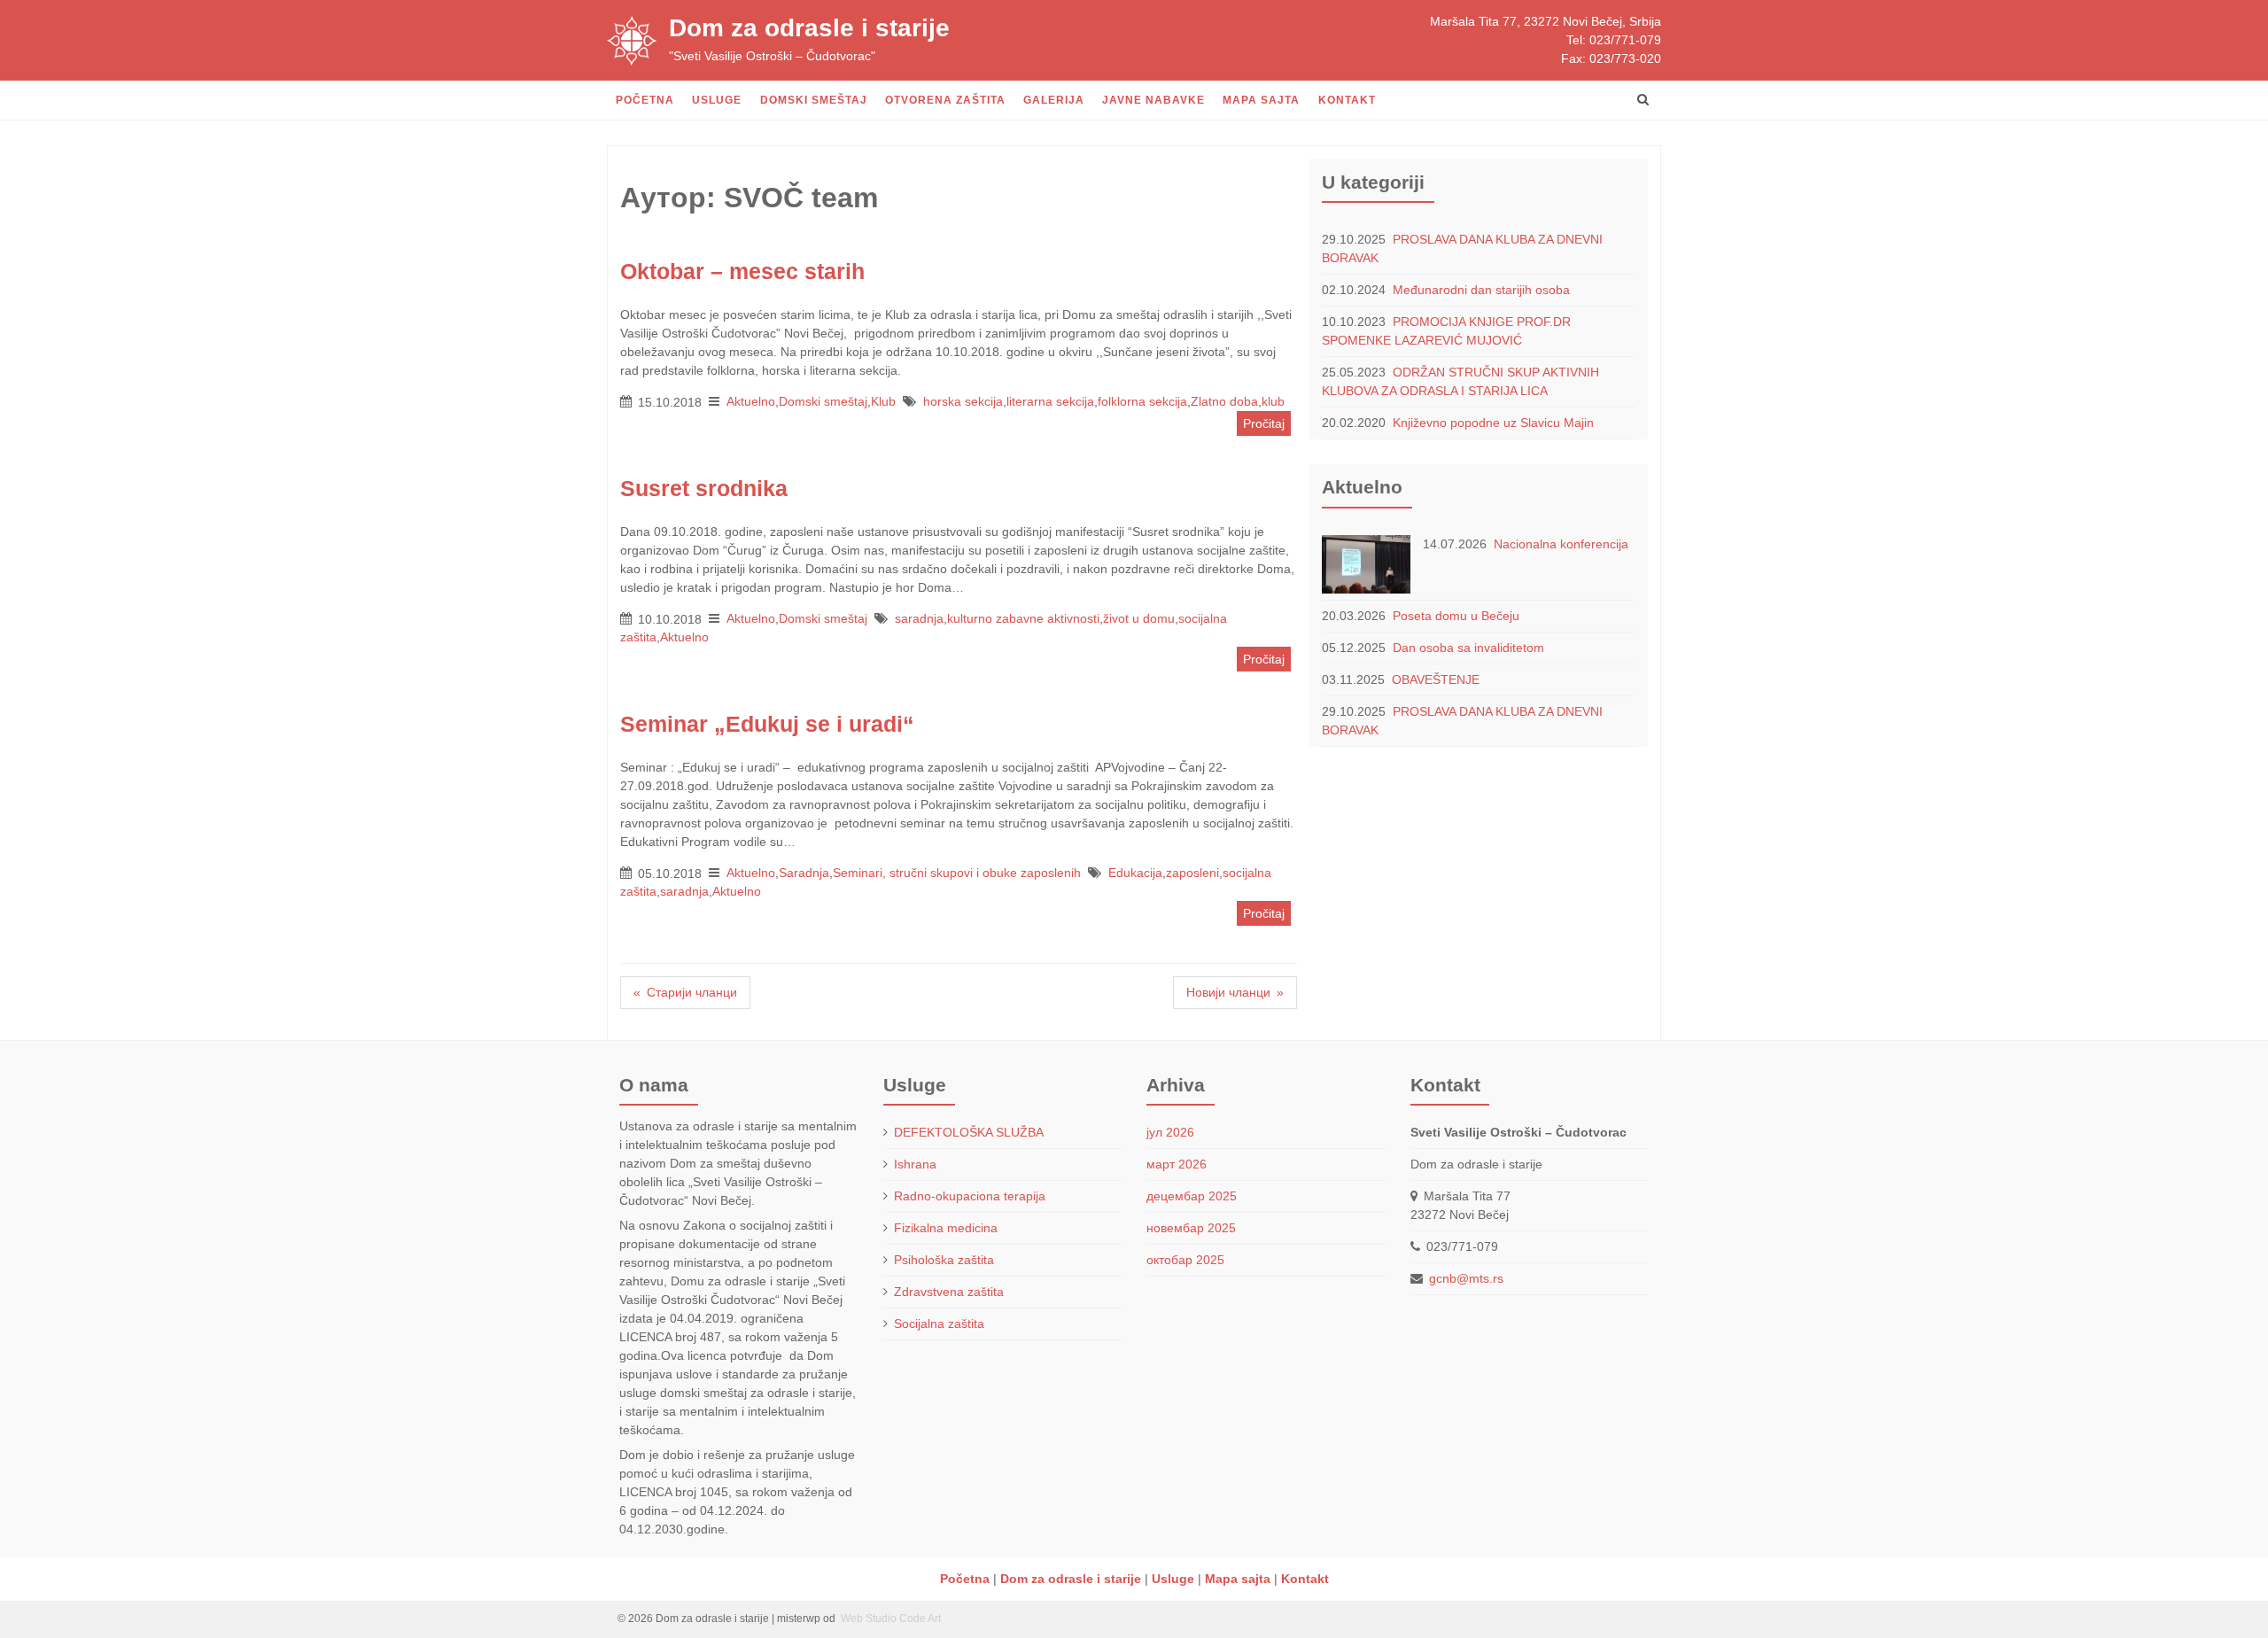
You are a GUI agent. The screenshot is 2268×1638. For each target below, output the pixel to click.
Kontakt (1347, 100)
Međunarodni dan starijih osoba (1481, 290)
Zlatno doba (1224, 401)
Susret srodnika (704, 489)
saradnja (919, 618)
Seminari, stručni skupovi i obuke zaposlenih (957, 873)
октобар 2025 (1185, 1260)
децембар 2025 (1192, 1196)
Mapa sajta (1261, 100)
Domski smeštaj (814, 100)
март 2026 (1177, 1164)
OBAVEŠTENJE (1436, 679)
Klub (883, 401)
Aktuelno (751, 401)
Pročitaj (1264, 423)
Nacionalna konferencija (1561, 544)
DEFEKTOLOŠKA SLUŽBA (969, 1132)
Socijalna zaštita (939, 1324)
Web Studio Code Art (889, 1619)
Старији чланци (692, 992)
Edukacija (1135, 873)
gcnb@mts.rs (1466, 1278)
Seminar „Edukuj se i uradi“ (767, 724)
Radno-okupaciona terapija (970, 1196)
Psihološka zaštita (944, 1260)
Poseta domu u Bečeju (1456, 616)
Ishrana (915, 1164)
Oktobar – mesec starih (742, 272)
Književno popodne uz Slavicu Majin (1493, 423)
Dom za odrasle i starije (809, 28)
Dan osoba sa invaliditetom (1468, 648)
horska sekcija (963, 401)
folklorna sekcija (1142, 401)
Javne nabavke (1153, 100)
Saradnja (804, 873)
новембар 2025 (1191, 1228)
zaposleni (1192, 873)
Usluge (717, 100)
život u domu (1139, 618)
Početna (645, 100)
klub (1273, 401)
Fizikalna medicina (946, 1228)
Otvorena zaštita (945, 100)
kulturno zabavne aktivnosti (1023, 618)
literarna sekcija (1050, 401)
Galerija (1054, 100)
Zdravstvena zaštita (949, 1292)
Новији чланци (1228, 992)
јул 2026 (1170, 1132)
